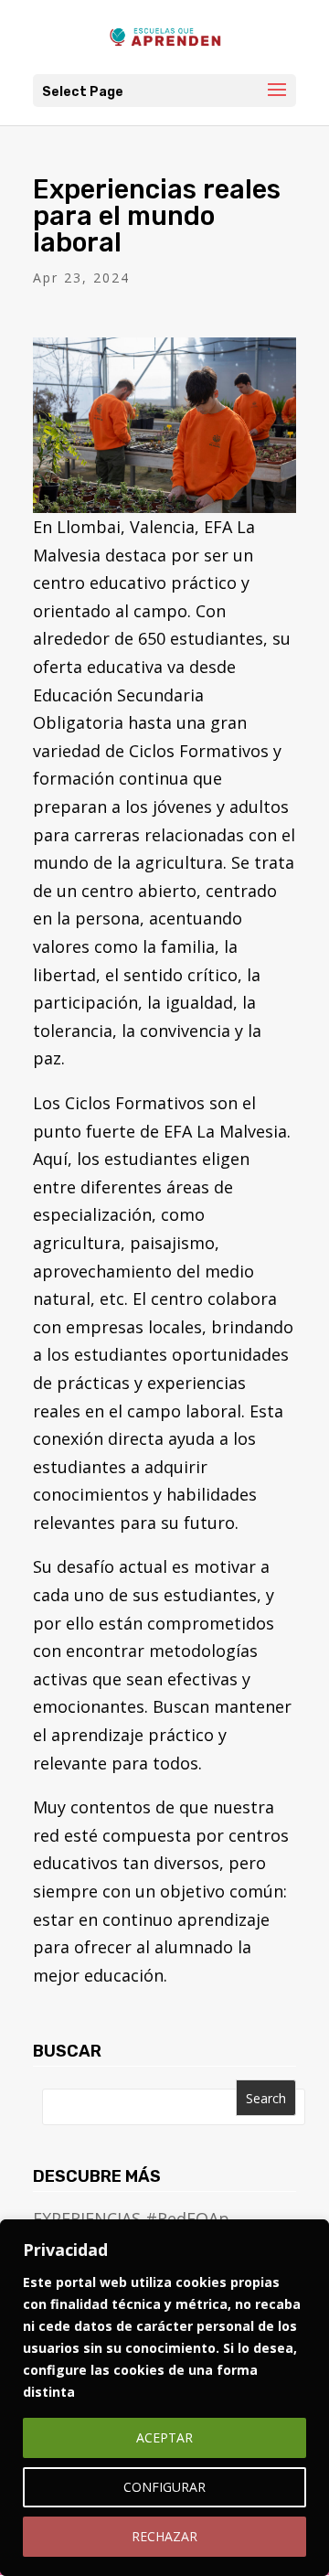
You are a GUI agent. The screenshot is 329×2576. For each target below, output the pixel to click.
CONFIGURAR (164, 2487)
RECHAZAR (164, 2536)
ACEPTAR (164, 2437)
